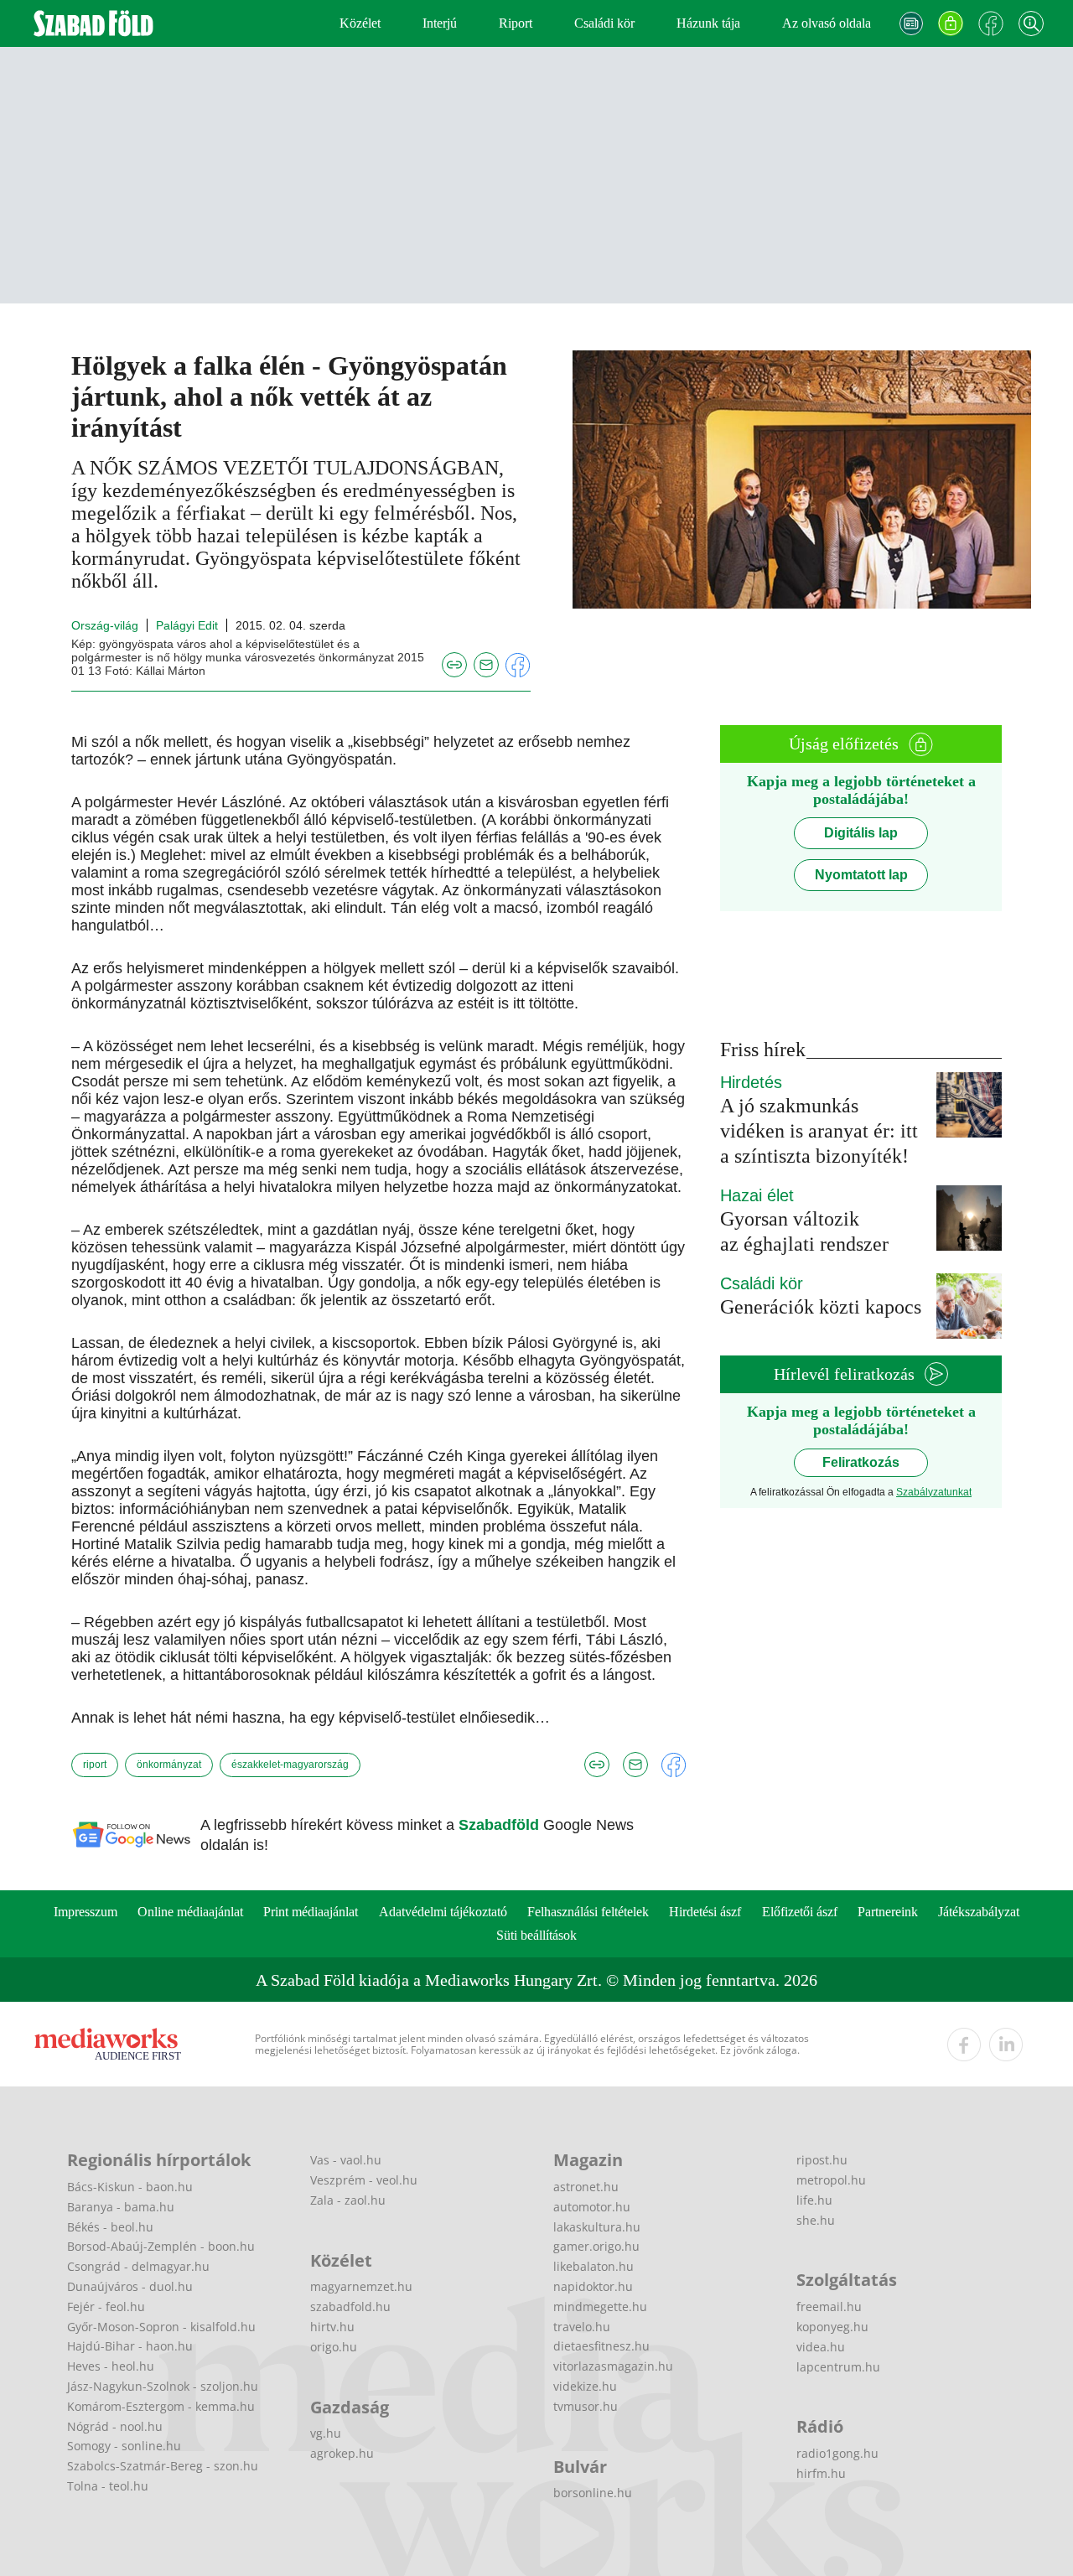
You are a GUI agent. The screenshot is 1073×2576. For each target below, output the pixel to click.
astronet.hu (586, 2187)
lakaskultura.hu (597, 2227)
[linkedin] (1006, 2045)
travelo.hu (582, 2327)
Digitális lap (861, 833)
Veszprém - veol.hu (364, 2180)
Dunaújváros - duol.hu (130, 2286)
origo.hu (334, 2347)
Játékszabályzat (979, 1912)
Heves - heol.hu (111, 2366)
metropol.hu (831, 2180)
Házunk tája (708, 23)
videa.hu (821, 2347)
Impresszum (86, 1912)
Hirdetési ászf (705, 1912)
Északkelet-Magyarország (290, 1765)
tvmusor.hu (586, 2406)
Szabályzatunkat (934, 1492)
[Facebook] (991, 23)
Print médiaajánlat (311, 1912)
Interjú (440, 23)
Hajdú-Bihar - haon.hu (130, 2346)
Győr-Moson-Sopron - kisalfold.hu (161, 2327)
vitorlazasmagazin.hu (613, 2366)
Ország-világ (105, 625)
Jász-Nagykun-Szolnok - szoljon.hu (163, 2386)
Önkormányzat (169, 1765)
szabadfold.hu (350, 2306)
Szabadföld (501, 1825)
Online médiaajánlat (190, 1912)
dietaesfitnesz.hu (601, 2346)
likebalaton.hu (594, 2266)
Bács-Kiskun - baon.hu (130, 2187)
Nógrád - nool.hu (115, 2426)
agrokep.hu (342, 2453)
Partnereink (888, 1912)
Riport (516, 23)
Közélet (360, 23)
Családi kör (604, 23)
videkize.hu (585, 2386)
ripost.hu (822, 2160)
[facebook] (964, 2045)
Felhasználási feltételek (588, 1912)
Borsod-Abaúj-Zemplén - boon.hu (161, 2246)
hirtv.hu (332, 2327)
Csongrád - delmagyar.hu (138, 2266)
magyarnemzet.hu (361, 2286)
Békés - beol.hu (110, 2227)
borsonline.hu (593, 2493)
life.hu (814, 2200)
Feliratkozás (861, 1462)
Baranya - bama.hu (121, 2207)
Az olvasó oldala (827, 23)
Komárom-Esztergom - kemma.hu (161, 2406)
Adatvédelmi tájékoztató (443, 1912)
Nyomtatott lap (861, 875)
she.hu (816, 2220)
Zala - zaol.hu (348, 2200)
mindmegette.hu (600, 2306)
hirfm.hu (821, 2473)
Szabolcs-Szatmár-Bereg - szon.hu (163, 2466)
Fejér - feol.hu (106, 2306)
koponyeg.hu (832, 2327)
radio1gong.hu (837, 2453)
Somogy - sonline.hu (124, 2446)
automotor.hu (592, 2207)
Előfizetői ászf (800, 1912)
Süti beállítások (536, 1935)
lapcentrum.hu (838, 2367)
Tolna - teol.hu (108, 2486)
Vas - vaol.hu (346, 2160)
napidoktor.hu (593, 2286)
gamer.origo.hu (596, 2246)
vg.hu (326, 2433)
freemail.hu (829, 2306)
